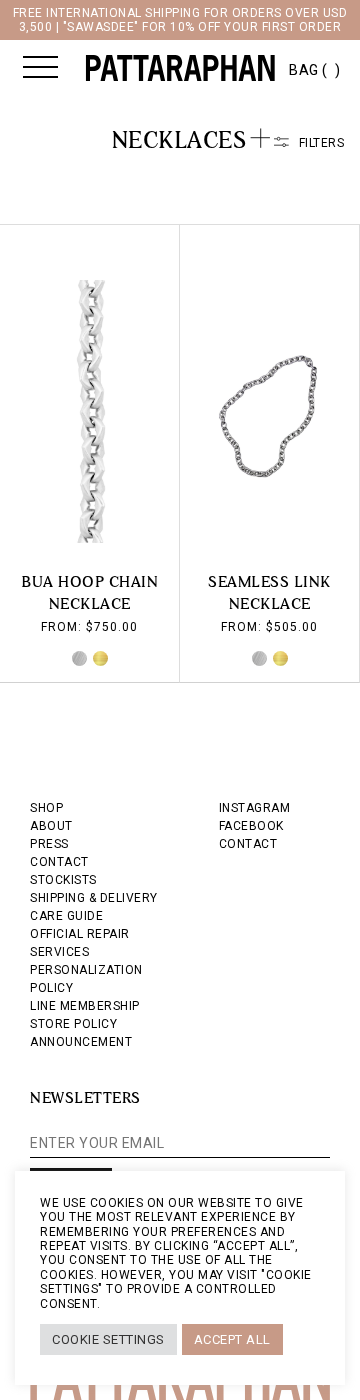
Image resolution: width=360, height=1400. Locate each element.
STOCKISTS (63, 880)
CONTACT (59, 862)
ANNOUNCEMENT (81, 1042)
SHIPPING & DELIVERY (94, 898)
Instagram (255, 808)
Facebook (251, 826)
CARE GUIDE (66, 916)
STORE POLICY (73, 1024)
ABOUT (51, 826)
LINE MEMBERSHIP (85, 1006)
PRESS (49, 844)
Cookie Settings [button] (108, 1339)
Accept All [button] (232, 1339)
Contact (248, 844)
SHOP (46, 808)
